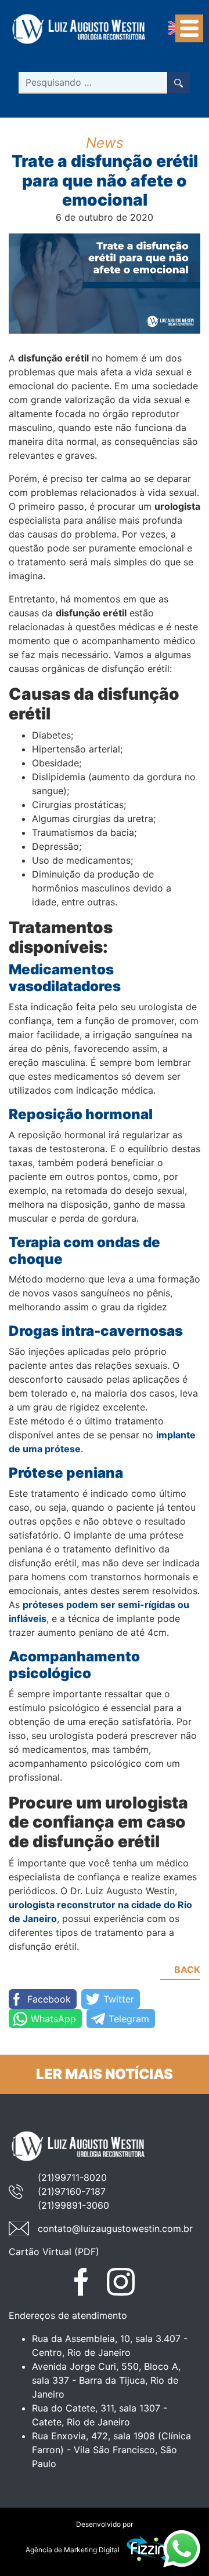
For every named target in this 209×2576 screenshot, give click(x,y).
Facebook (49, 1999)
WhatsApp (53, 2019)
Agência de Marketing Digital (73, 2550)
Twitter (119, 1999)
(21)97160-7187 (72, 2191)
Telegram (129, 2019)
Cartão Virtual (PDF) (54, 2252)
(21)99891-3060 (73, 2205)
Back (187, 1970)
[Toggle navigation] (189, 28)
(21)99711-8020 (72, 2177)
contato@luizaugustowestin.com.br (115, 2228)
